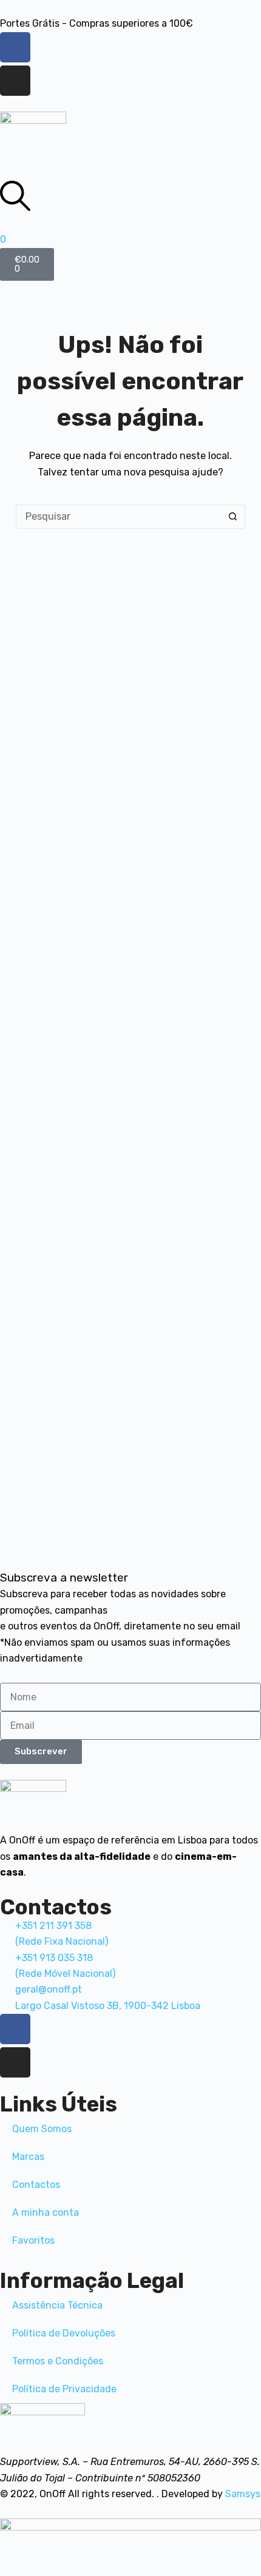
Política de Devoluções (64, 2333)
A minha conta (46, 2212)
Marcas (28, 2157)
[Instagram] (15, 81)
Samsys (243, 2494)
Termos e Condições (58, 2361)
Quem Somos (42, 2129)
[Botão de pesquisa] (233, 517)
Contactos (36, 2185)
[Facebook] (15, 47)
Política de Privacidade (64, 2389)
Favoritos (33, 2240)
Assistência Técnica (57, 2305)
